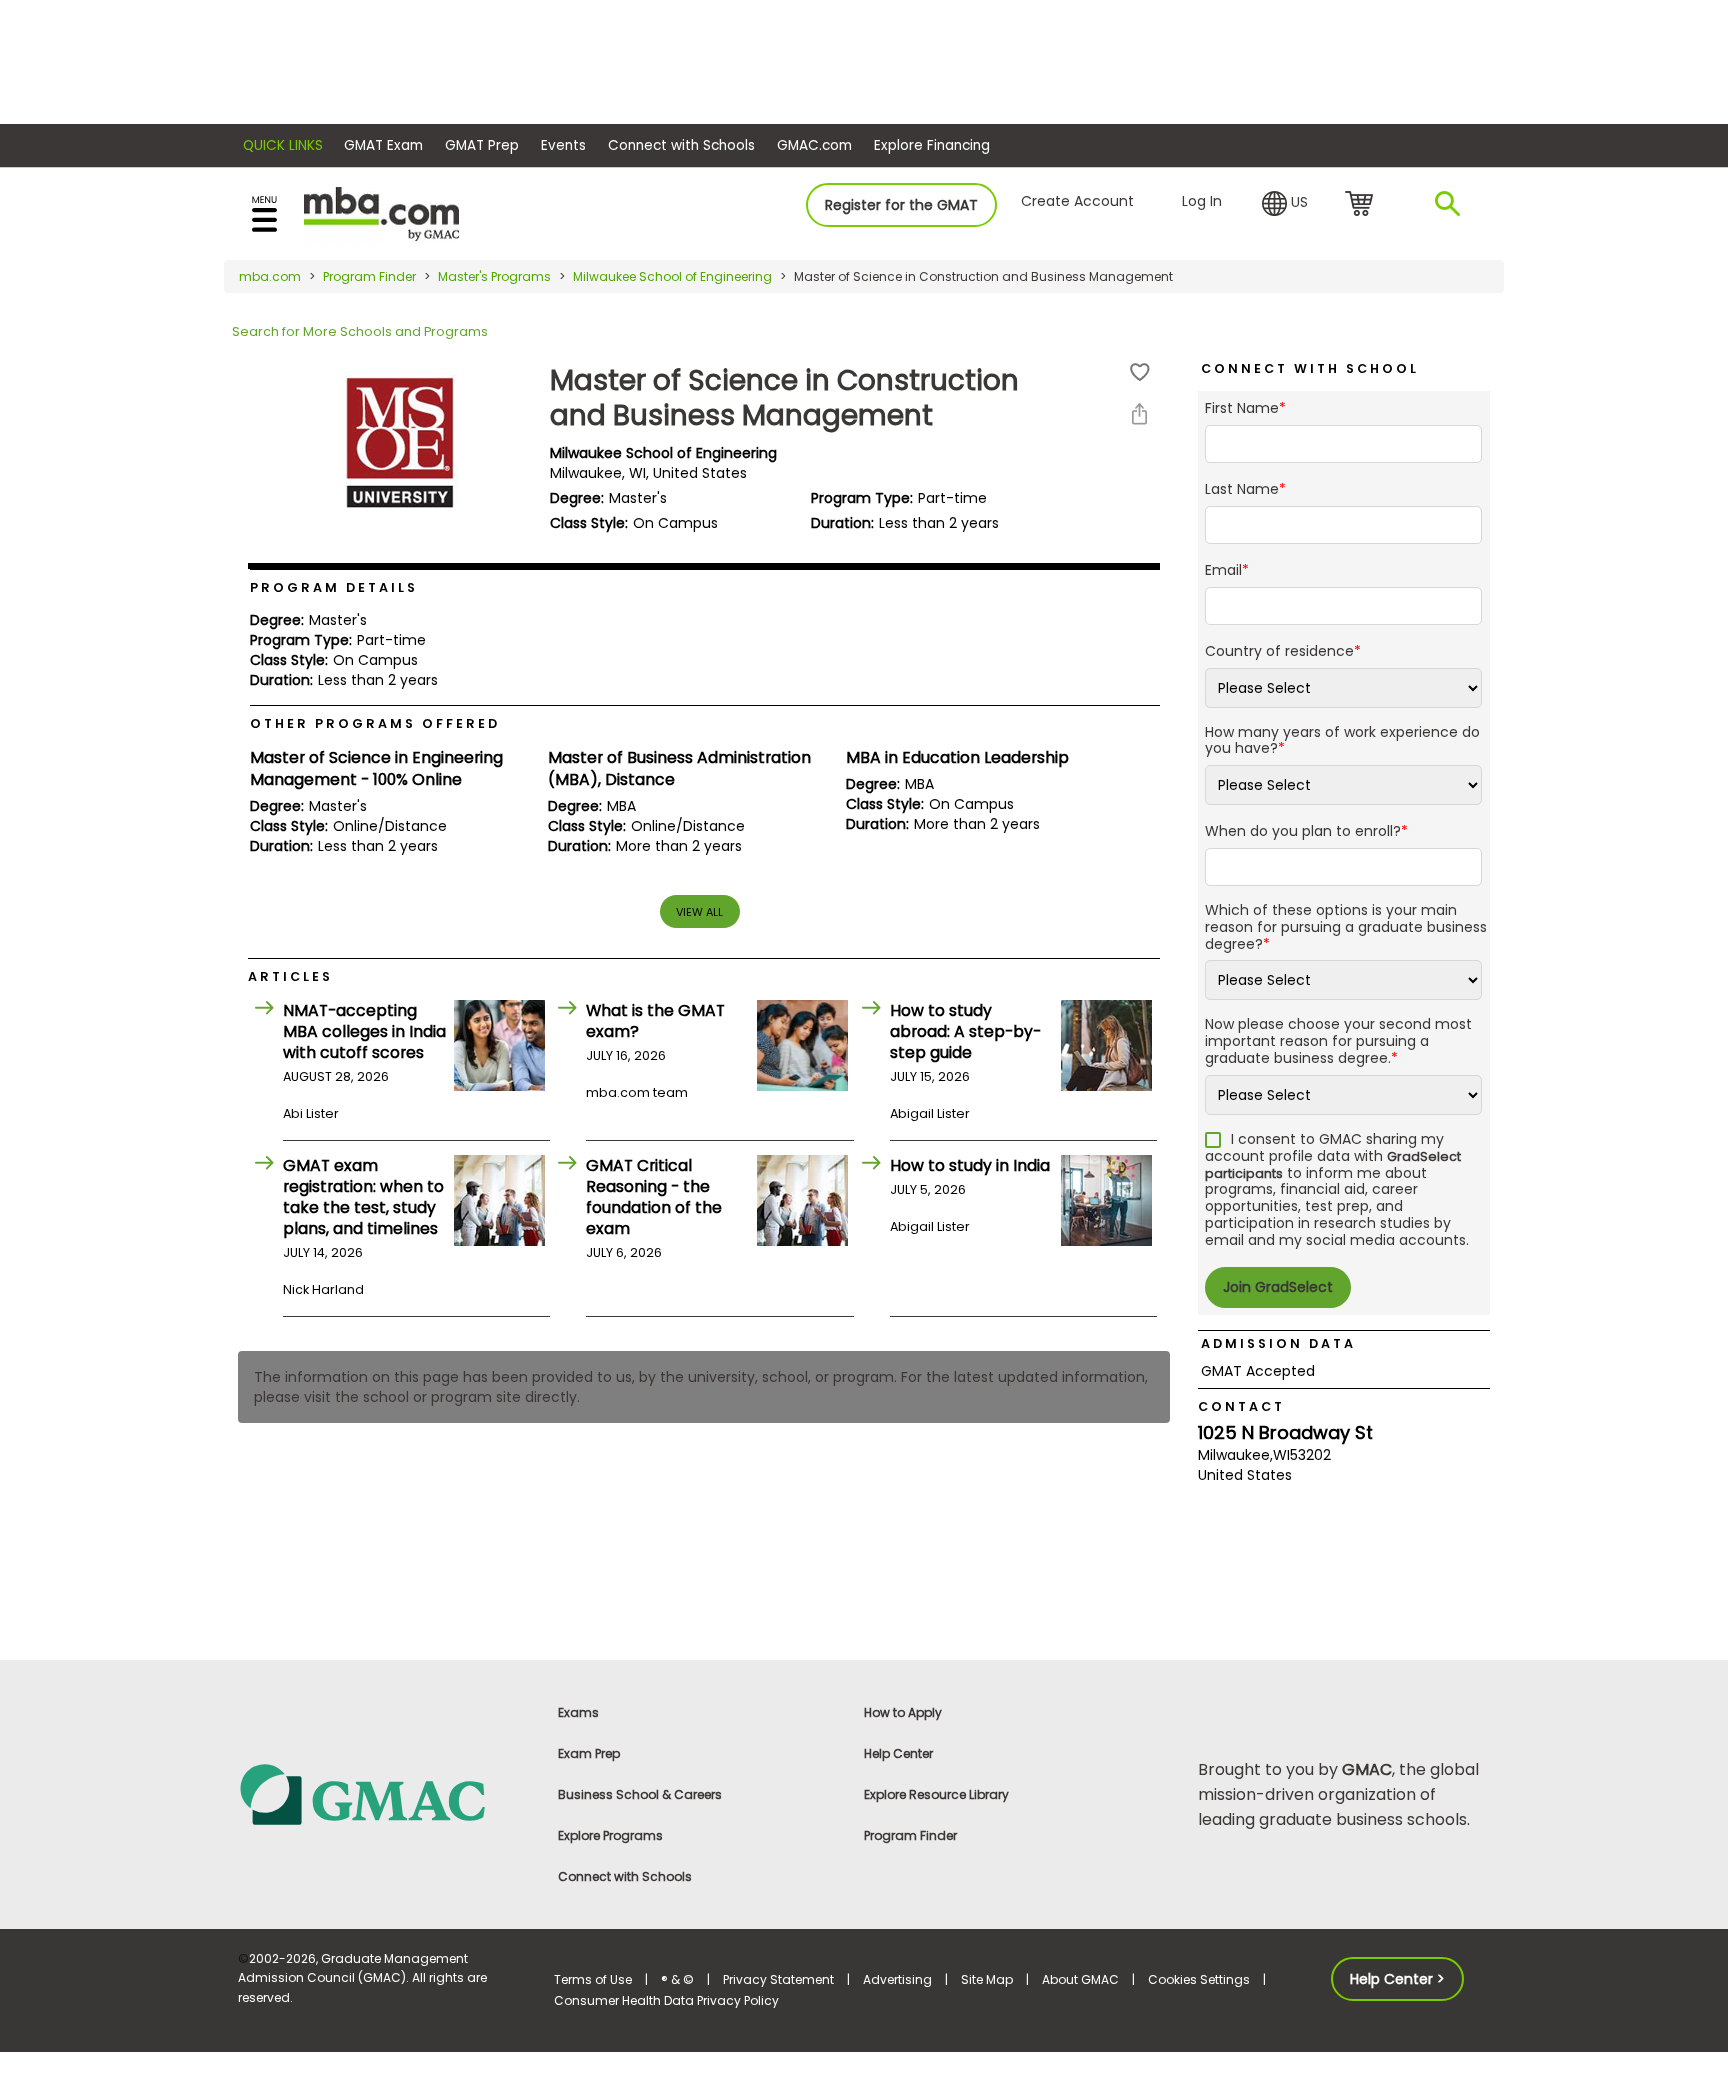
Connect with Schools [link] (625, 1876)
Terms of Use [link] (593, 1979)
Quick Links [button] (283, 145)
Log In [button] (1202, 201)
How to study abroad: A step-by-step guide (965, 1031)
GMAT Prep (482, 145)
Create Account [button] (1077, 201)
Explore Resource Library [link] (936, 1794)
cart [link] (1362, 205)
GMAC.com (814, 145)
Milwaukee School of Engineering (672, 276)
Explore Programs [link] (610, 1835)
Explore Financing (932, 145)
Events (563, 145)
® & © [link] (677, 1979)
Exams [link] (578, 1712)
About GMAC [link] (1080, 1979)
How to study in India (970, 1165)
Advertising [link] (897, 1979)
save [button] (1140, 372)
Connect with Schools (681, 145)
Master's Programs (494, 276)
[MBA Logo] (381, 212)
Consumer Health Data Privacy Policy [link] (666, 2000)
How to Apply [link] (903, 1712)
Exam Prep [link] (589, 1753)
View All (699, 912)
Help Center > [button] (1397, 1979)
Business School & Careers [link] (640, 1794)
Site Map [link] (987, 1979)
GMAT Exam (383, 145)
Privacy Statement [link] (778, 1979)
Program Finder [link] (910, 1835)
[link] (384, 1793)
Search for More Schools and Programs (360, 331)
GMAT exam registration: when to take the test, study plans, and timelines (363, 1197)
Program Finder (369, 276)
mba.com (270, 276)
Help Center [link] (898, 1753)
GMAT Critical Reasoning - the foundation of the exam (654, 1197)
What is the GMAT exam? (655, 1021)
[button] (1285, 204)
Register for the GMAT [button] (901, 205)
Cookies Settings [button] (1199, 1979)
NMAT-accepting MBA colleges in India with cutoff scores (364, 1031)
